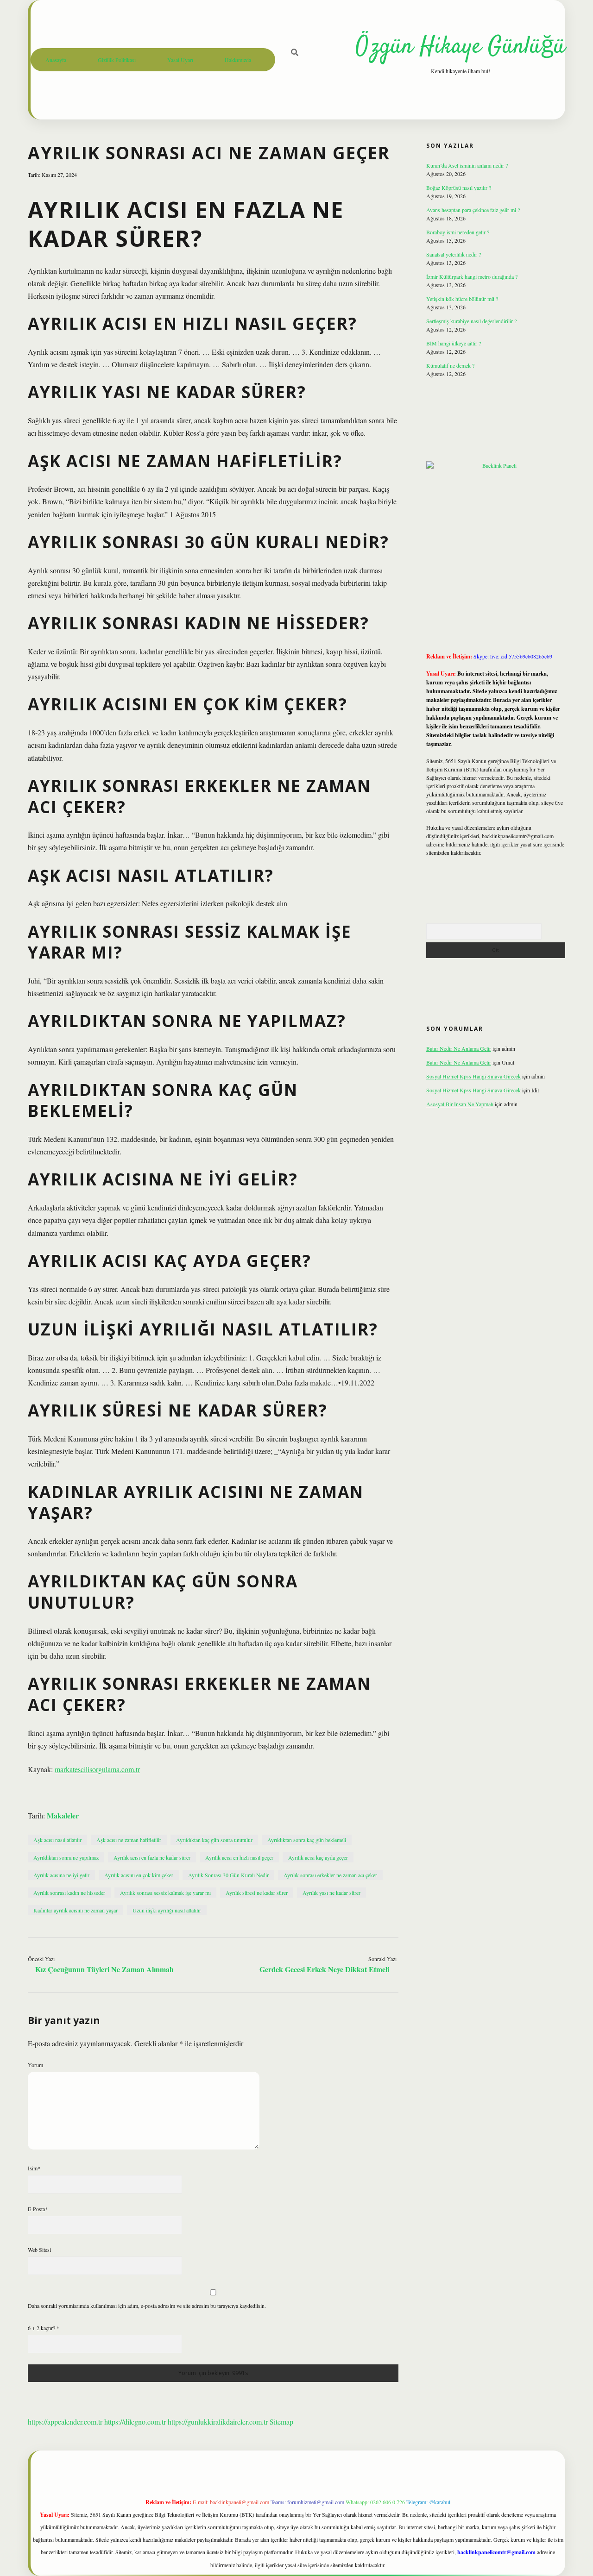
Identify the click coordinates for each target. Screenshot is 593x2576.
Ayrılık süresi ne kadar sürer (257, 1893)
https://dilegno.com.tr (135, 2422)
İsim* (34, 2168)
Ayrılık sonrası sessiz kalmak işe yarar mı (165, 1893)
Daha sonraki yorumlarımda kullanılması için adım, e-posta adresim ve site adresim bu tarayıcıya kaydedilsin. (147, 2306)
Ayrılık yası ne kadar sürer (331, 1893)
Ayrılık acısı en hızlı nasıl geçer (239, 1857)
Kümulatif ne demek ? (450, 365)
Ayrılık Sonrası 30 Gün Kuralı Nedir (228, 1875)
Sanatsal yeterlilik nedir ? (454, 254)
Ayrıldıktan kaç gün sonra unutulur (214, 1840)
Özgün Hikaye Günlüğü (461, 47)
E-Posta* (38, 2209)
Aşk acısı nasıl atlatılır (57, 1840)
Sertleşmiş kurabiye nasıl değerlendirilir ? (471, 321)
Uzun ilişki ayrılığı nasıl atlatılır (167, 1910)
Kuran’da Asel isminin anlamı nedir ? (467, 165)
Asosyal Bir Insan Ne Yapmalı (460, 1104)
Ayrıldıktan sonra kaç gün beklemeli (307, 1840)
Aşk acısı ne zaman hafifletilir (129, 1840)
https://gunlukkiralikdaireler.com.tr (218, 2422)
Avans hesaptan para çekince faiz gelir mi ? (473, 210)
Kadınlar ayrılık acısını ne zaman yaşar (76, 1910)
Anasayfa (56, 60)
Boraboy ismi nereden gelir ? (458, 232)
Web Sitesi (39, 2250)
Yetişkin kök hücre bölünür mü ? (462, 299)
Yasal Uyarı (180, 60)
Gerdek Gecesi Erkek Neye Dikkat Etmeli (324, 1969)
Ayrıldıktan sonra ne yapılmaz (66, 1857)
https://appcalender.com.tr (65, 2422)
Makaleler (63, 1815)
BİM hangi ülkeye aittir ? (454, 343)
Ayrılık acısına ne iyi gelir (61, 1875)
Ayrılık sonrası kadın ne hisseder (69, 1893)
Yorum (35, 2065)
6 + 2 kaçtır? (44, 2328)
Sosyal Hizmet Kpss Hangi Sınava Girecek (473, 1076)
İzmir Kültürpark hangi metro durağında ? (472, 276)
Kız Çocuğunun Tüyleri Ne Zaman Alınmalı (104, 1969)
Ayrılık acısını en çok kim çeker (139, 1875)
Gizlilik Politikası (117, 60)
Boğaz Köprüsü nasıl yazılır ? (459, 188)
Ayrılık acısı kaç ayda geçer (318, 1857)
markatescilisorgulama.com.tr (97, 1769)
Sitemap (281, 2422)
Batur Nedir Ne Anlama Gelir (459, 1048)
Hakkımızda (238, 60)
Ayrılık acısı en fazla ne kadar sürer (152, 1857)
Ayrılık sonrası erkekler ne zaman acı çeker (330, 1875)
